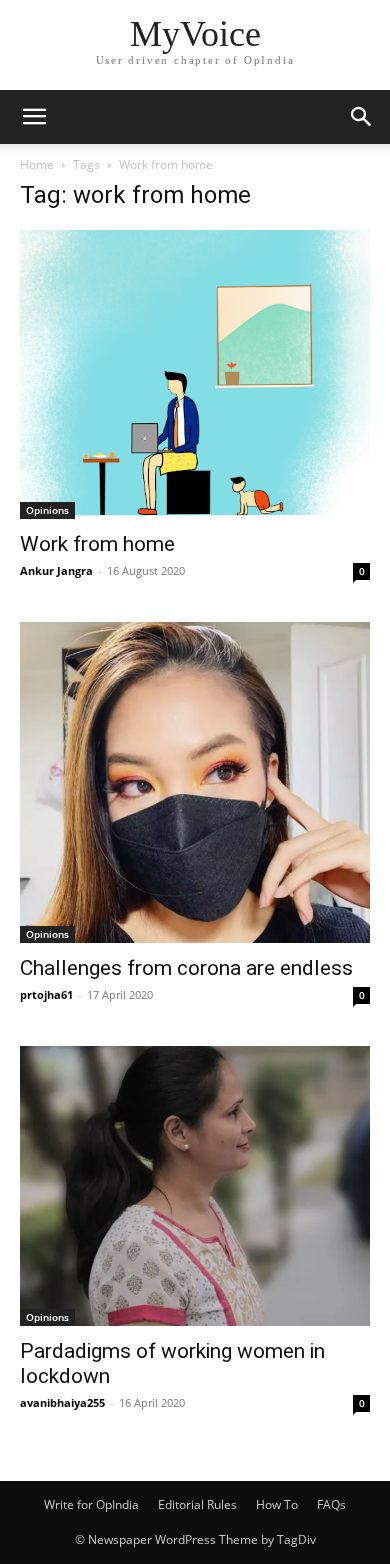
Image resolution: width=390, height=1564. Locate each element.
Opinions (47, 510)
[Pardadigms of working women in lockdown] (195, 1186)
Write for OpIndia (91, 1504)
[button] (34, 117)
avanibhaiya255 (62, 1402)
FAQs (331, 1504)
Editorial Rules (197, 1504)
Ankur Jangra (56, 570)
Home (37, 164)
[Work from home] (195, 374)
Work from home (97, 544)
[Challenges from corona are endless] (195, 782)
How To (277, 1504)
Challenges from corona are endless (186, 968)
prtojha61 (46, 994)
